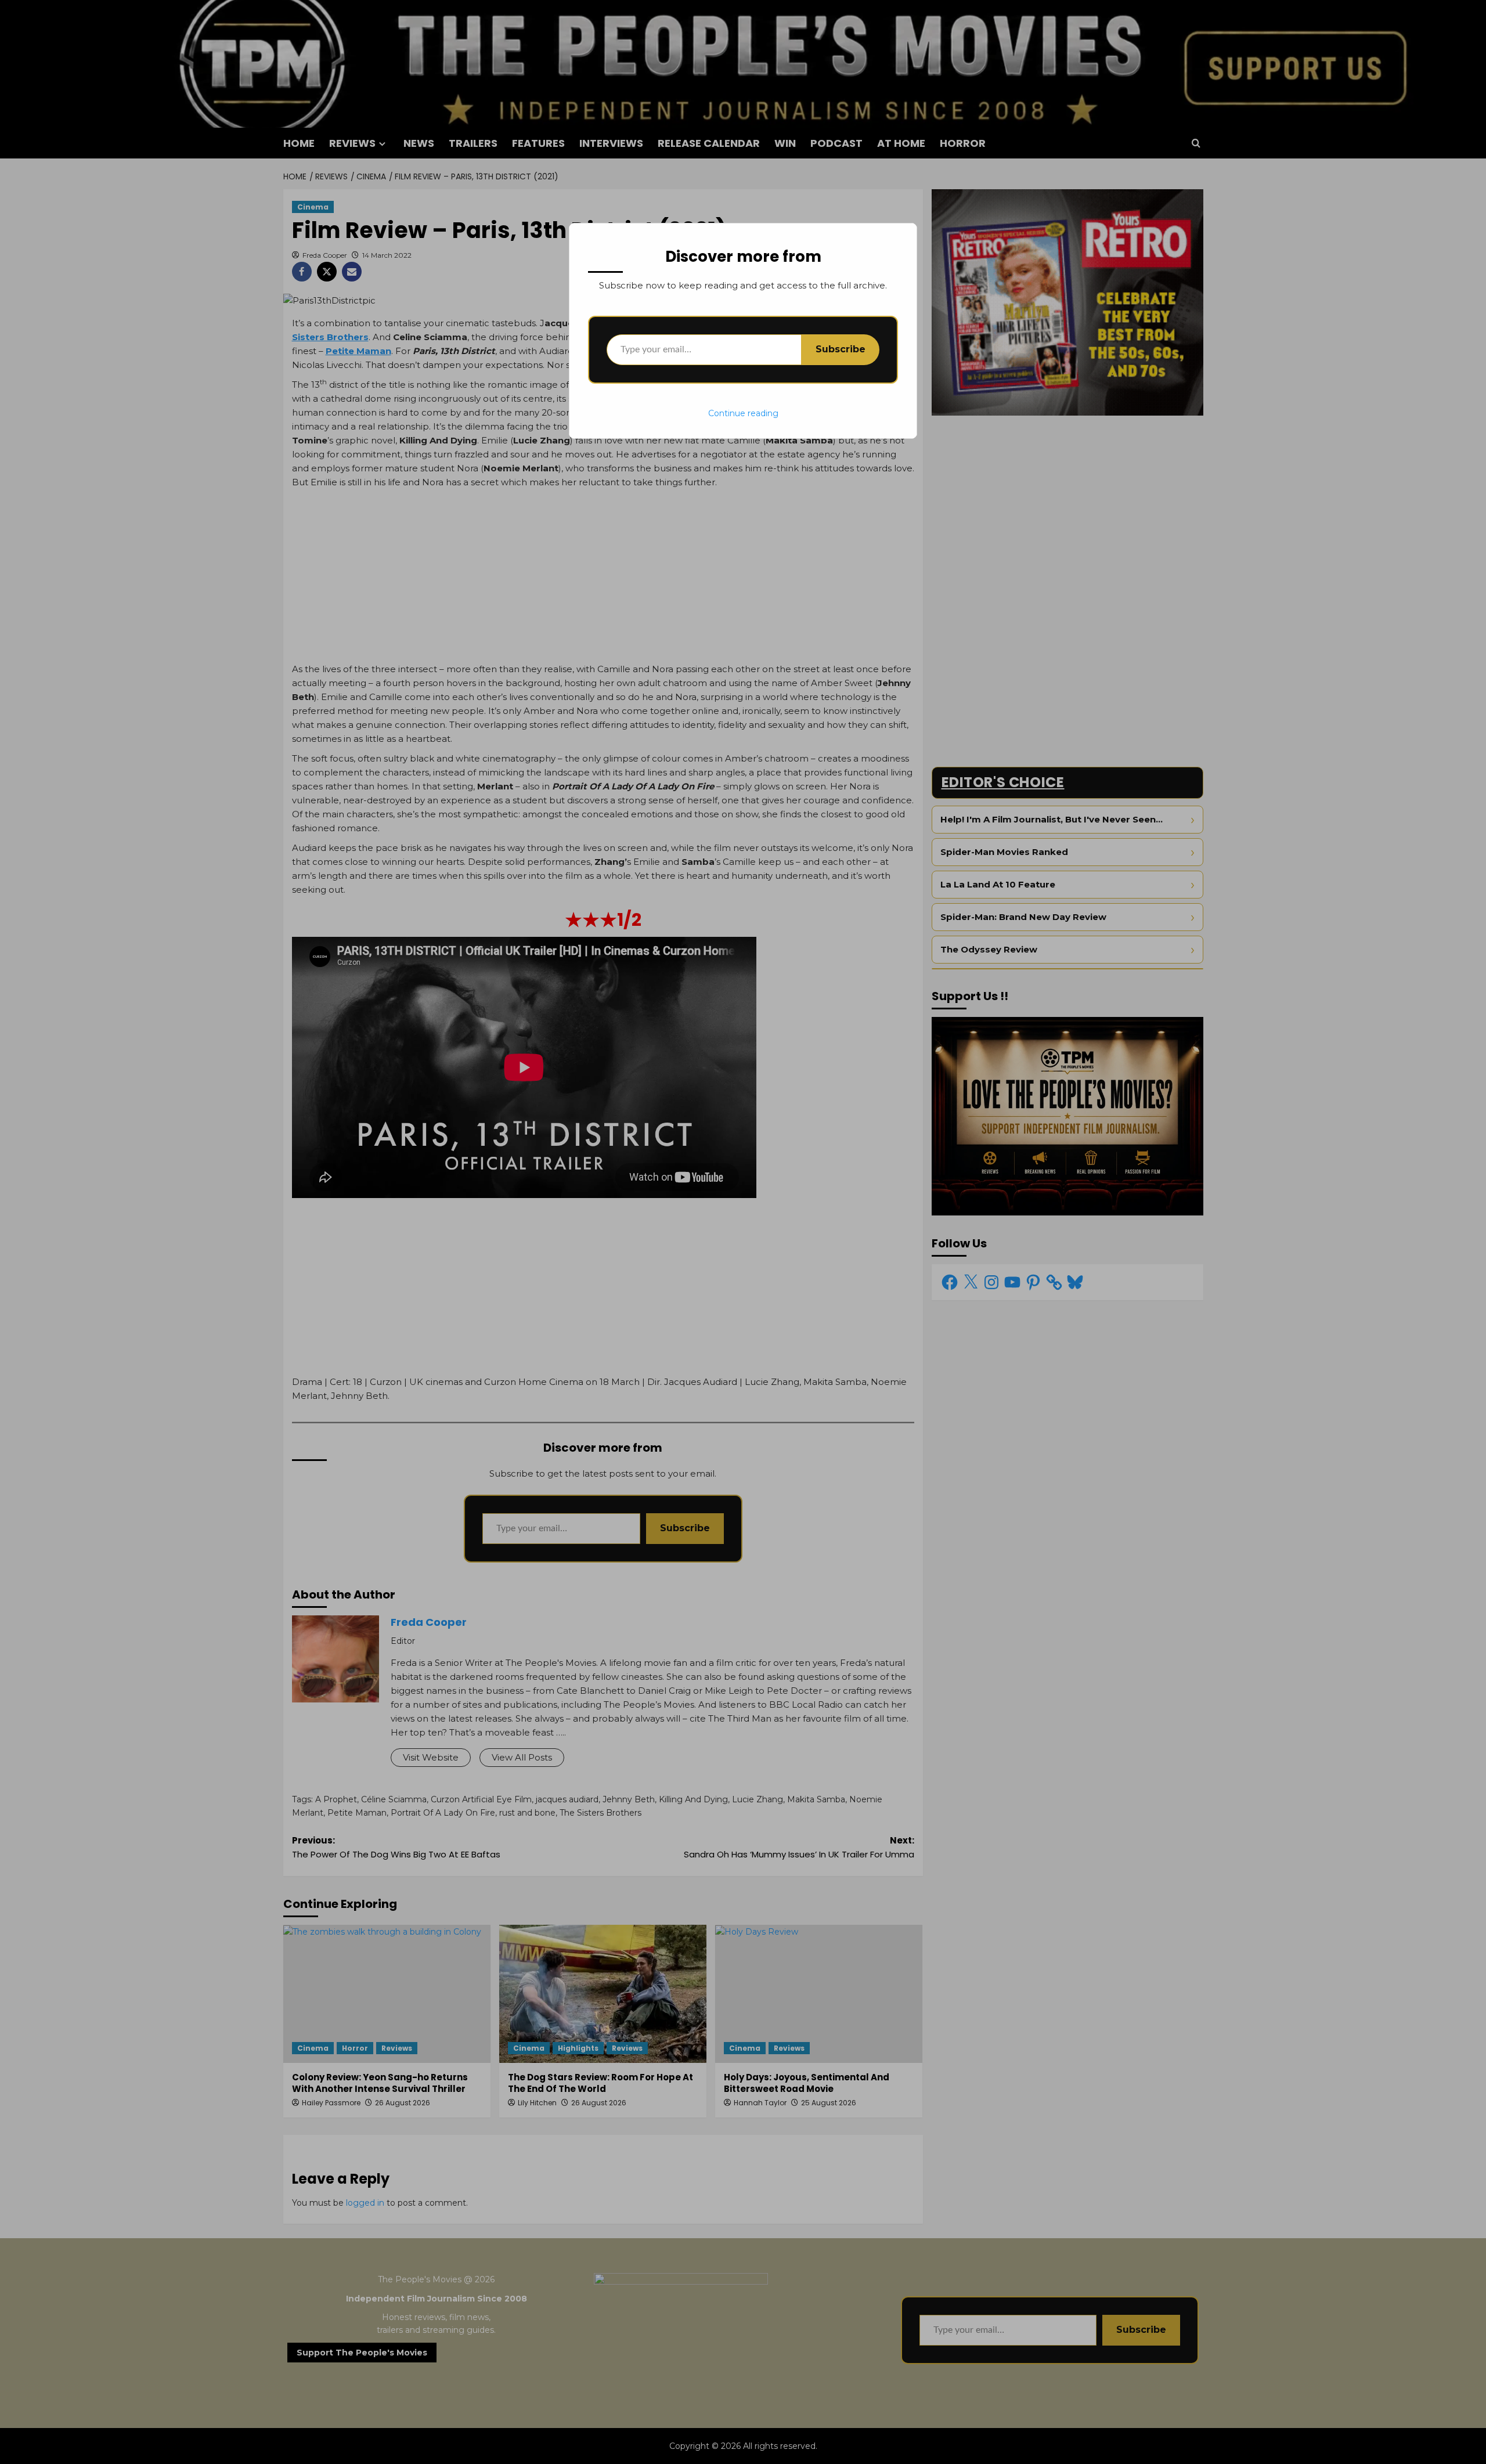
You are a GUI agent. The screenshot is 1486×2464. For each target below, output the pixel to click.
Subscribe (841, 349)
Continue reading (743, 413)
